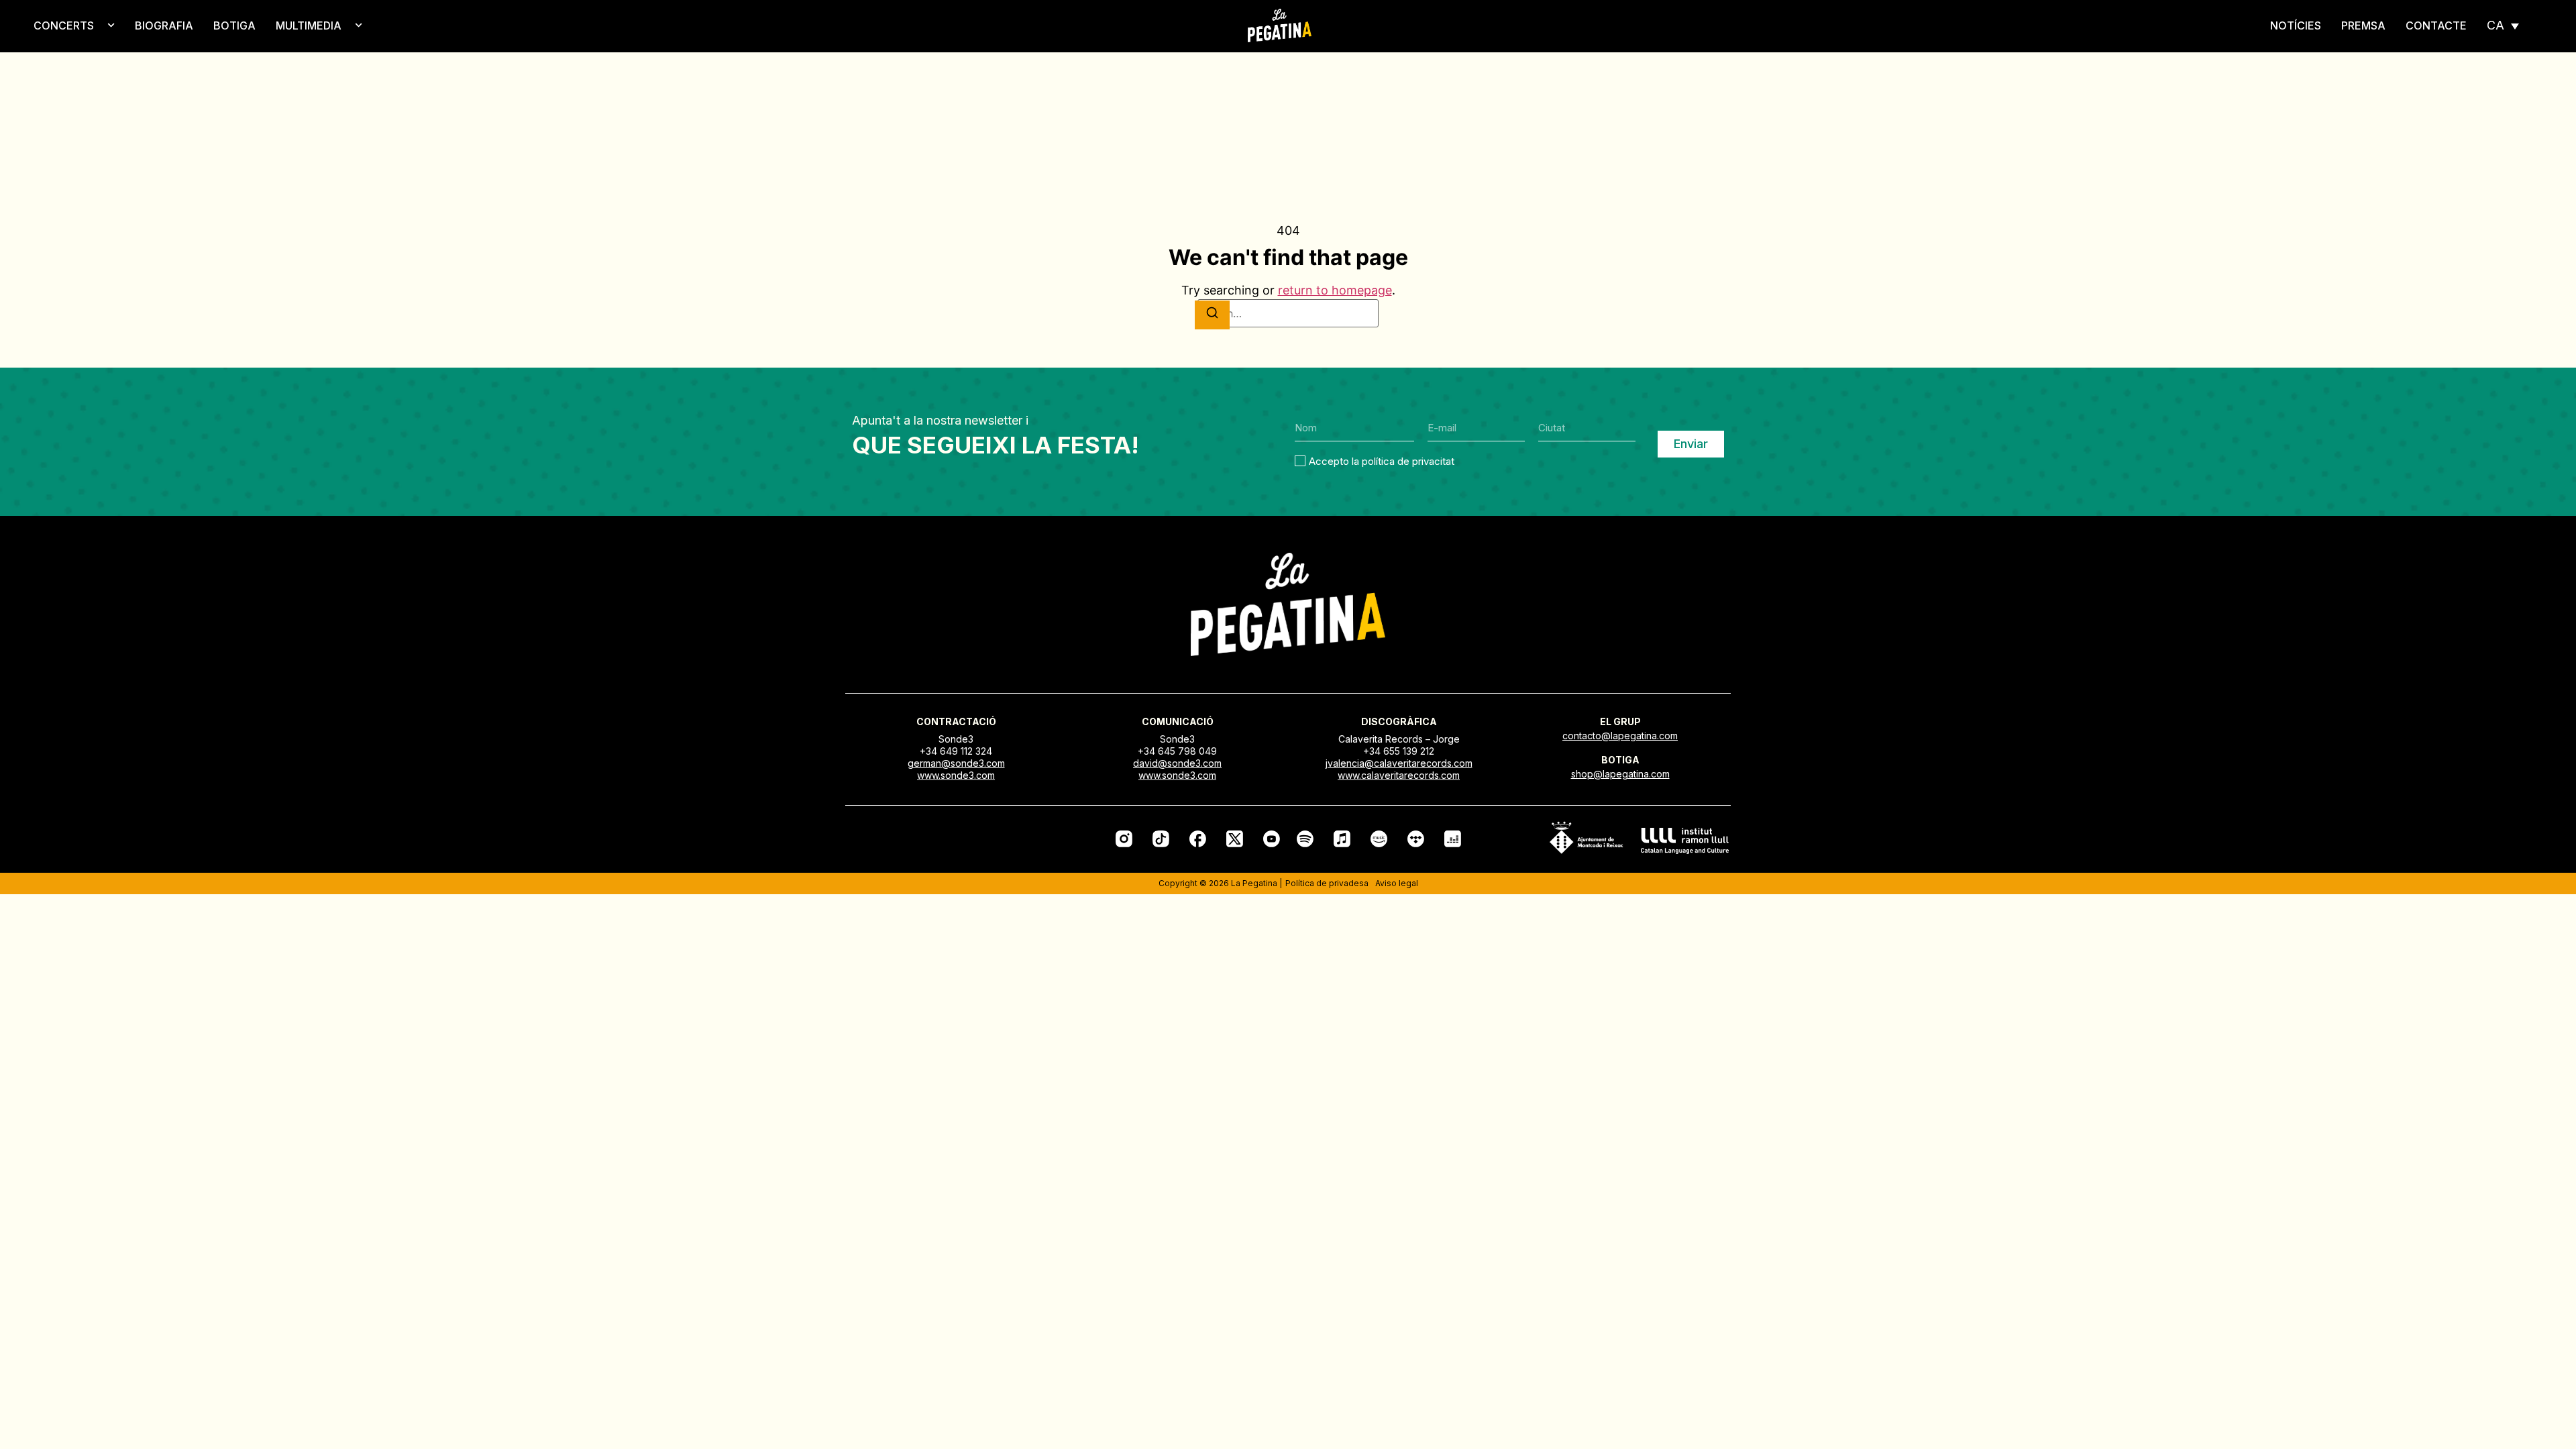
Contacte (2436, 25)
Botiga (234, 25)
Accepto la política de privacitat (1382, 461)
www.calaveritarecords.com (1399, 775)
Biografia (164, 25)
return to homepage (1335, 290)
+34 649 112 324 (956, 751)
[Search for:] (1288, 313)
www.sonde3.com (956, 775)
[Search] (1212, 315)
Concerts (64, 25)
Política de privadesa (1327, 883)
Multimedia (309, 25)
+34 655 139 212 (1399, 751)
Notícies (2296, 25)
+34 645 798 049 (1177, 751)
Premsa (2363, 25)
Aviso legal (1397, 883)
